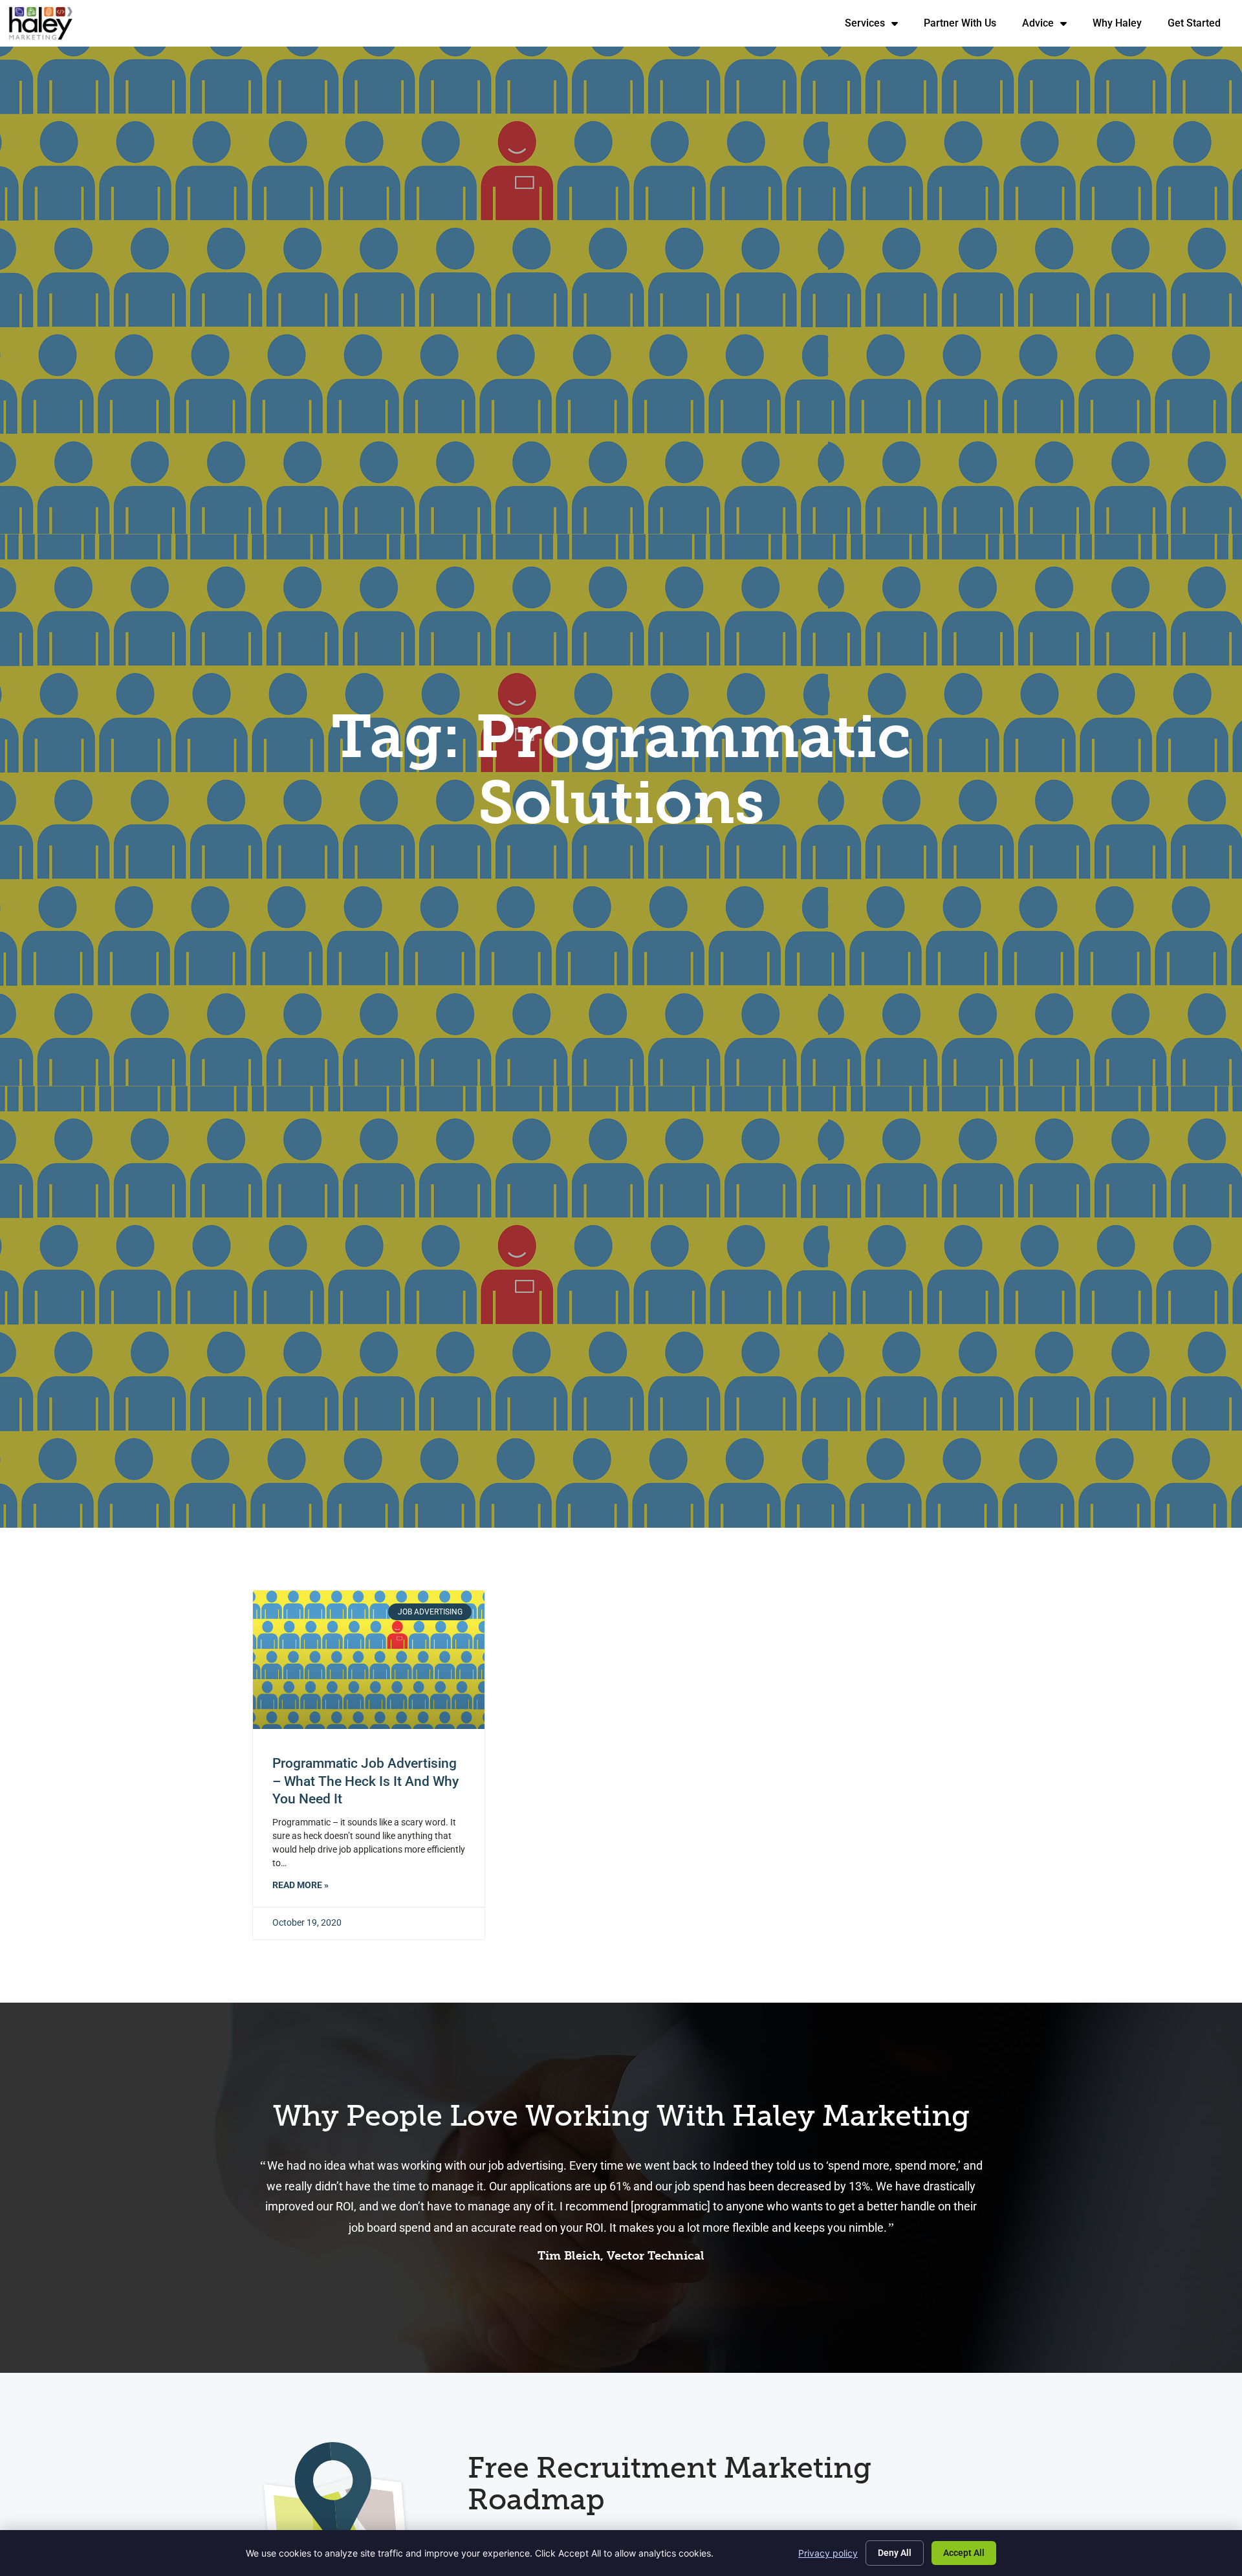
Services (878, 26)
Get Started (1201, 26)
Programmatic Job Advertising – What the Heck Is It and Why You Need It (365, 1781)
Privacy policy (828, 2553)
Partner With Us (966, 26)
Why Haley (1124, 26)
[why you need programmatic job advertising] (369, 1660)
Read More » (300, 1885)
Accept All (964, 2553)
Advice (1051, 26)
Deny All (895, 2553)
